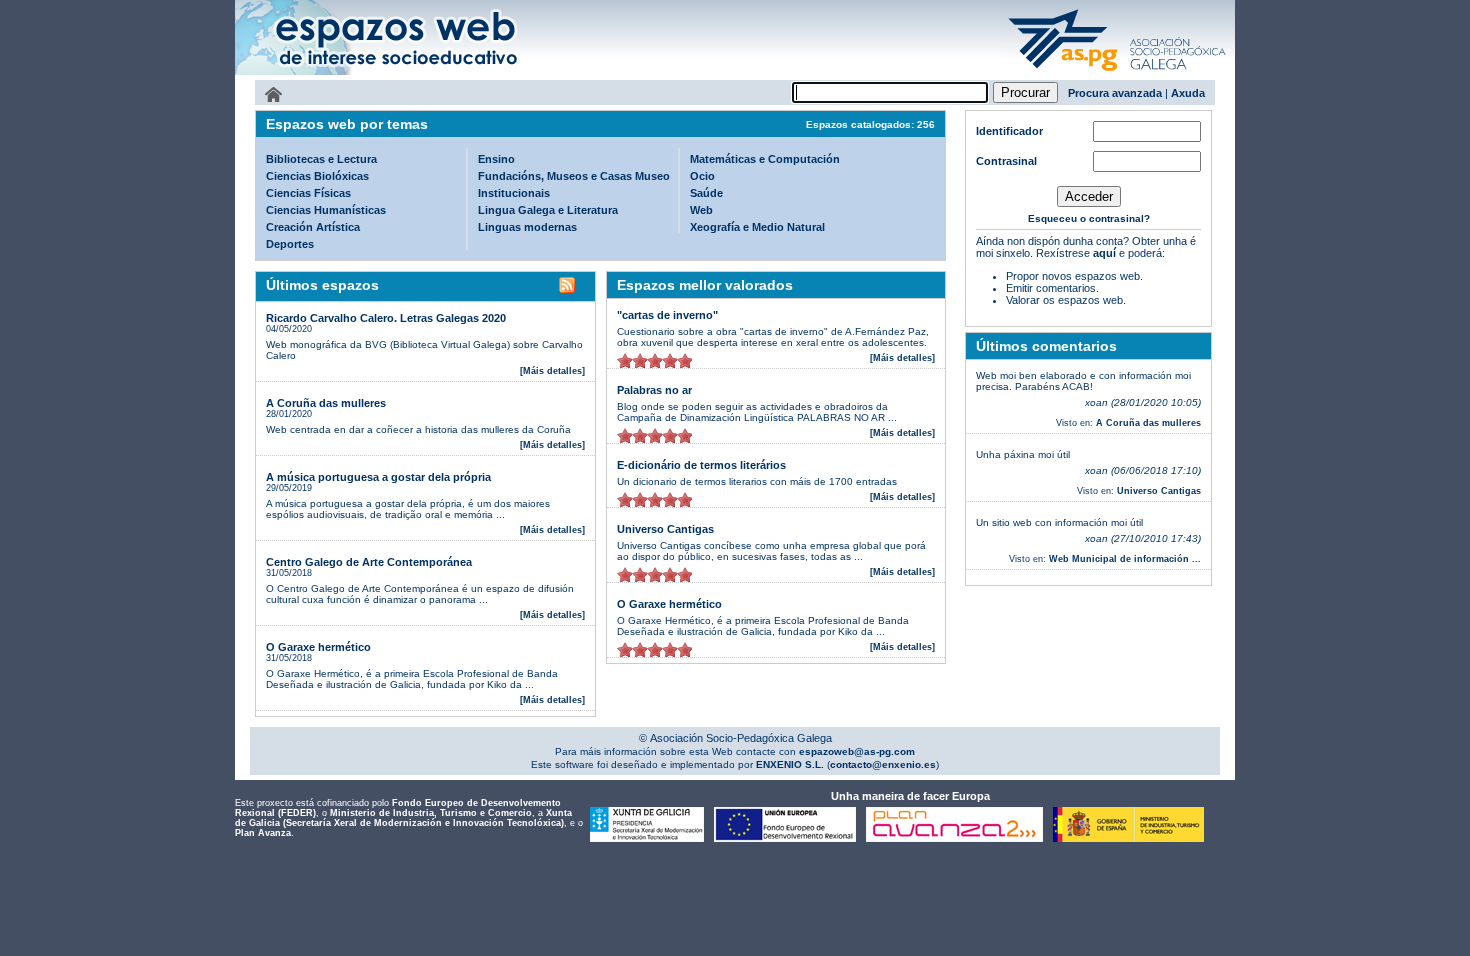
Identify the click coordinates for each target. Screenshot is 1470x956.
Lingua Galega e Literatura (548, 210)
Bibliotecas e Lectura (321, 159)
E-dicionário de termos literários (701, 465)
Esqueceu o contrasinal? (1089, 218)
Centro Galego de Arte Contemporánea (369, 562)
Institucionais (514, 193)
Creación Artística (313, 227)
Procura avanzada (1115, 93)
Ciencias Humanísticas (326, 210)
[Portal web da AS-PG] (1118, 73)
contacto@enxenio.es (883, 764)
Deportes (290, 244)
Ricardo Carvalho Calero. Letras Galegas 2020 (386, 318)
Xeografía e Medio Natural (757, 227)
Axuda (1188, 93)
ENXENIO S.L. (788, 764)
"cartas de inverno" (667, 315)
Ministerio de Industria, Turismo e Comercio (431, 813)
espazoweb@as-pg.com (855, 751)
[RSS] (567, 288)
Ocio (702, 176)
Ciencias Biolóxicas (317, 176)
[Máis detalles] (552, 371)
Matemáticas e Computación (765, 159)
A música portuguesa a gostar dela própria (378, 477)
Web (701, 210)
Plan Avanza (263, 833)
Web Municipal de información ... (1125, 559)
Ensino (496, 159)
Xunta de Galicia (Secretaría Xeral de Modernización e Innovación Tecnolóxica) (403, 818)
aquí (1104, 253)
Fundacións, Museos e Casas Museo (574, 176)
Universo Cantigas (665, 529)
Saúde (706, 193)
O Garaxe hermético (318, 647)
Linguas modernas (527, 227)
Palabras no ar (654, 390)
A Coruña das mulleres (326, 403)
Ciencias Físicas (308, 193)
